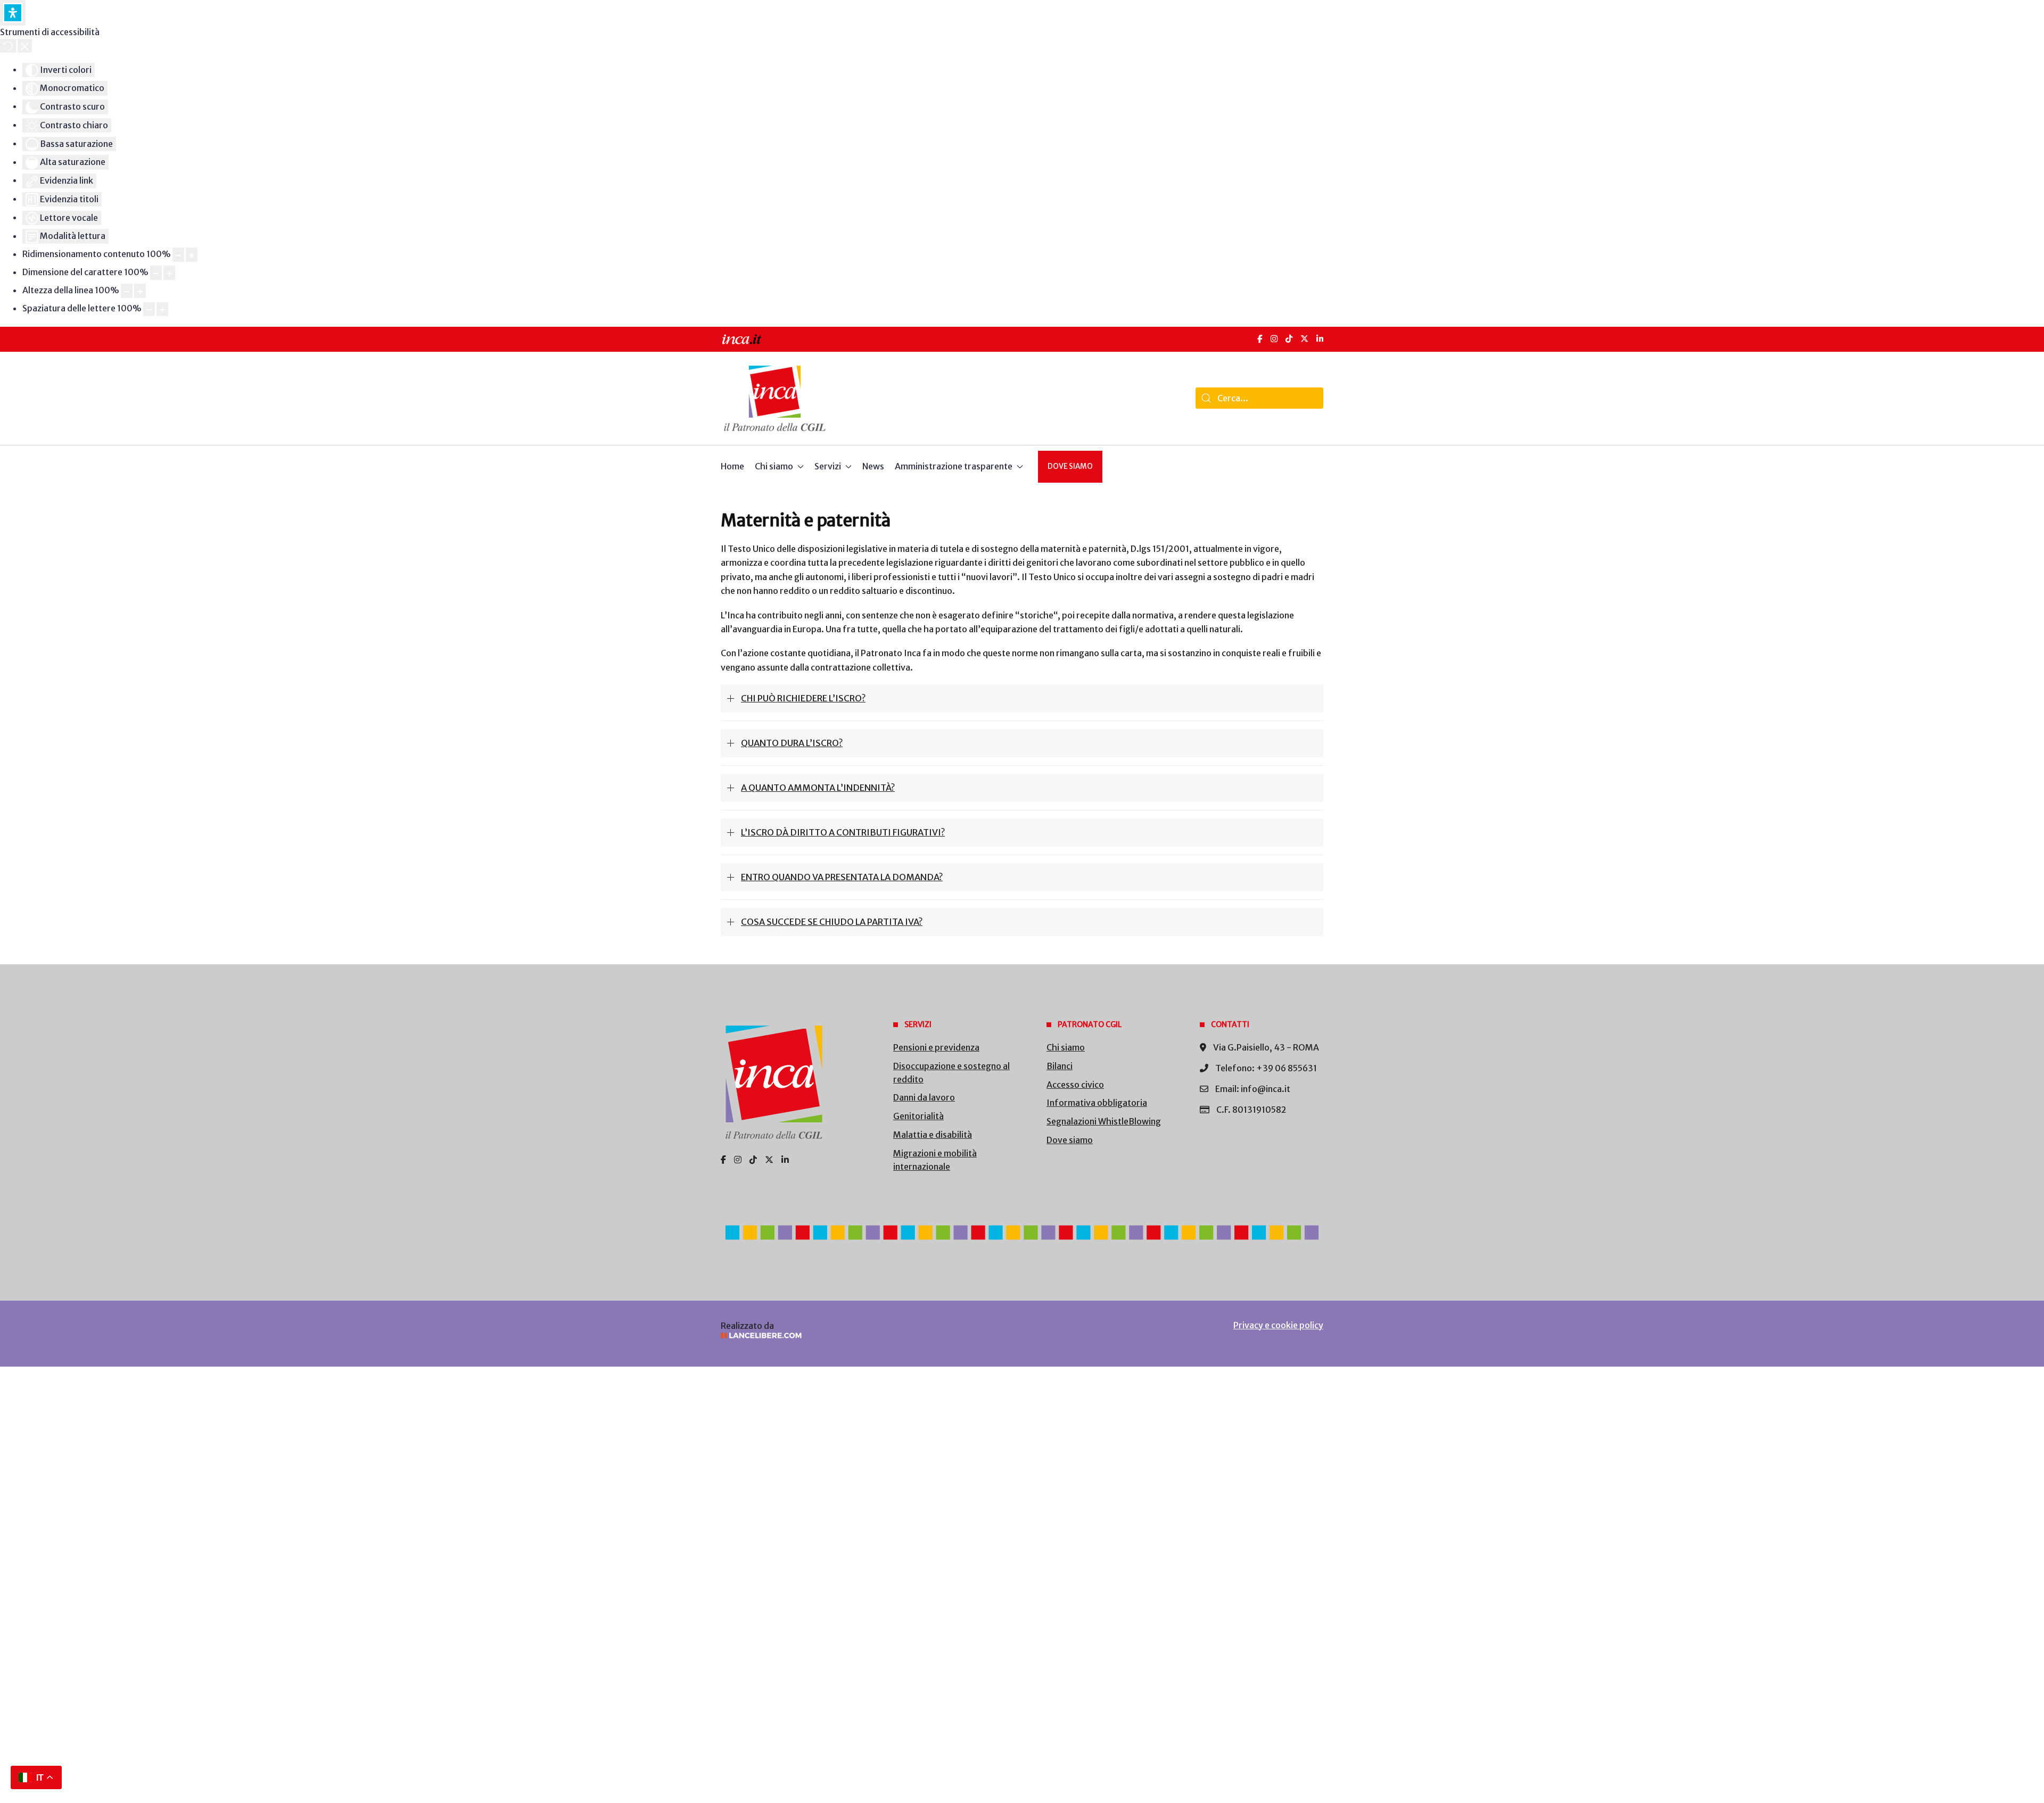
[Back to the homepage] (775, 398)
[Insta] (738, 1160)
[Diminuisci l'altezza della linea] (127, 291)
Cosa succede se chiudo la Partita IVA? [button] (832, 922)
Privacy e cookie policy (1278, 1325)
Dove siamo (1070, 466)
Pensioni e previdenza (936, 1047)
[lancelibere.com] (862, 1335)
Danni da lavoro (924, 1097)
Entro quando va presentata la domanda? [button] (842, 877)
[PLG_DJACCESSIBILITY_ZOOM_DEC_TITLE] (178, 255)
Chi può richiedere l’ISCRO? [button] (803, 698)
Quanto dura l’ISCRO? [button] (792, 743)
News (873, 466)
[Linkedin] (785, 1160)
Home (732, 466)
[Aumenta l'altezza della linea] (140, 291)
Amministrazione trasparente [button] (954, 466)
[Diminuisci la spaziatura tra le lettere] (149, 309)
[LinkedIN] (1320, 339)
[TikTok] (1289, 339)
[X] (1304, 339)
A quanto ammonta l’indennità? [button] (818, 788)
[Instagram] (1274, 339)
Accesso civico (1075, 1085)
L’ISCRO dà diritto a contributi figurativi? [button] (843, 832)
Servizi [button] (828, 466)
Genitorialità (918, 1116)
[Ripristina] (8, 46)
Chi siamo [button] (774, 466)
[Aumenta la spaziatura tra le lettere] (162, 309)
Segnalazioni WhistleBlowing (1104, 1121)
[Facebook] (1260, 339)
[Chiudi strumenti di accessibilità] (25, 46)
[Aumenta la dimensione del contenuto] (192, 255)
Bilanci (1060, 1066)
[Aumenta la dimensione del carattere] (169, 273)
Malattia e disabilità (933, 1135)
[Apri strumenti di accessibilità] (13, 13)
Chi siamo (1066, 1047)
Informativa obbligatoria (1097, 1103)
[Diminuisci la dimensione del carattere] (156, 273)
